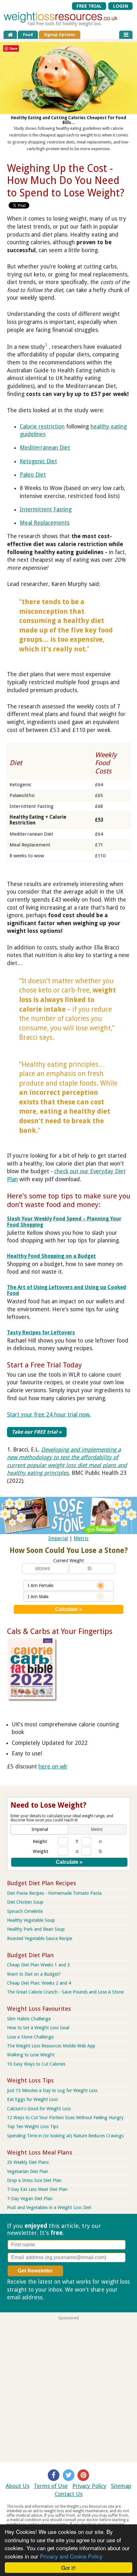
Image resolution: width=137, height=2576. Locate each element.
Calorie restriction (42, 427)
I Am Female (40, 1585)
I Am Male (38, 1597)
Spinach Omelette (25, 1911)
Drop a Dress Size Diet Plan (34, 2180)
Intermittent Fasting (46, 509)
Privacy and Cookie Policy (71, 2556)
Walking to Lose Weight (31, 2055)
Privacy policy (62, 2297)
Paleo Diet (33, 475)
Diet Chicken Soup (25, 1902)
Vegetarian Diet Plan (28, 2171)
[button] (40, 1829)
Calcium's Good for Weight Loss (39, 2109)
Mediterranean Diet (45, 448)
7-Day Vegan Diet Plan (30, 2199)
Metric (81, 1538)
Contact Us (69, 2494)
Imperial (58, 1538)
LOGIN (121, 6)
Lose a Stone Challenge (30, 2037)
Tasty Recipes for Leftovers (41, 1332)
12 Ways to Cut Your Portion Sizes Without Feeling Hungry (65, 2118)
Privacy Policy (89, 2486)
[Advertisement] (68, 2389)
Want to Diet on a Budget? (34, 1974)
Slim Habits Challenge (29, 2019)
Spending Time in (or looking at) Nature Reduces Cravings (65, 2136)
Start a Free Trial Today (44, 1365)
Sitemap (121, 2486)
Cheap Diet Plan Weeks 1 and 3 (38, 1965)
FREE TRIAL (89, 6)
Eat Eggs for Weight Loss (32, 2099)
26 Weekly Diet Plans (28, 2162)
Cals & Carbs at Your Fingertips (60, 1631)
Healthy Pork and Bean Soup (36, 1929)
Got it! (68, 2568)
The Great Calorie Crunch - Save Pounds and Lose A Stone (65, 1992)
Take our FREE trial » (37, 1432)
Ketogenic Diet (38, 461)
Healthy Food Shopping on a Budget (51, 1256)
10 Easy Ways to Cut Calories (36, 2064)
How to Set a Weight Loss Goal (38, 2028)
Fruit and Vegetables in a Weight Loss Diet (49, 2207)
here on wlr (53, 1767)
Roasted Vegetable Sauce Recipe (40, 1938)
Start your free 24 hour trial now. (49, 1415)
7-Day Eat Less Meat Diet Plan (37, 2189)
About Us (18, 2486)
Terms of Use (51, 2486)
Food (28, 35)
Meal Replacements (45, 523)
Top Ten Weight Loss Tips (33, 2126)
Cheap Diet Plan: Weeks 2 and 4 (39, 1983)
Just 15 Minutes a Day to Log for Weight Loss (52, 2090)
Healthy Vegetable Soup (31, 1920)
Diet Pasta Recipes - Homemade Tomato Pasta (54, 1893)
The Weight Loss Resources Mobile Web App (51, 2046)
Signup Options (60, 35)
